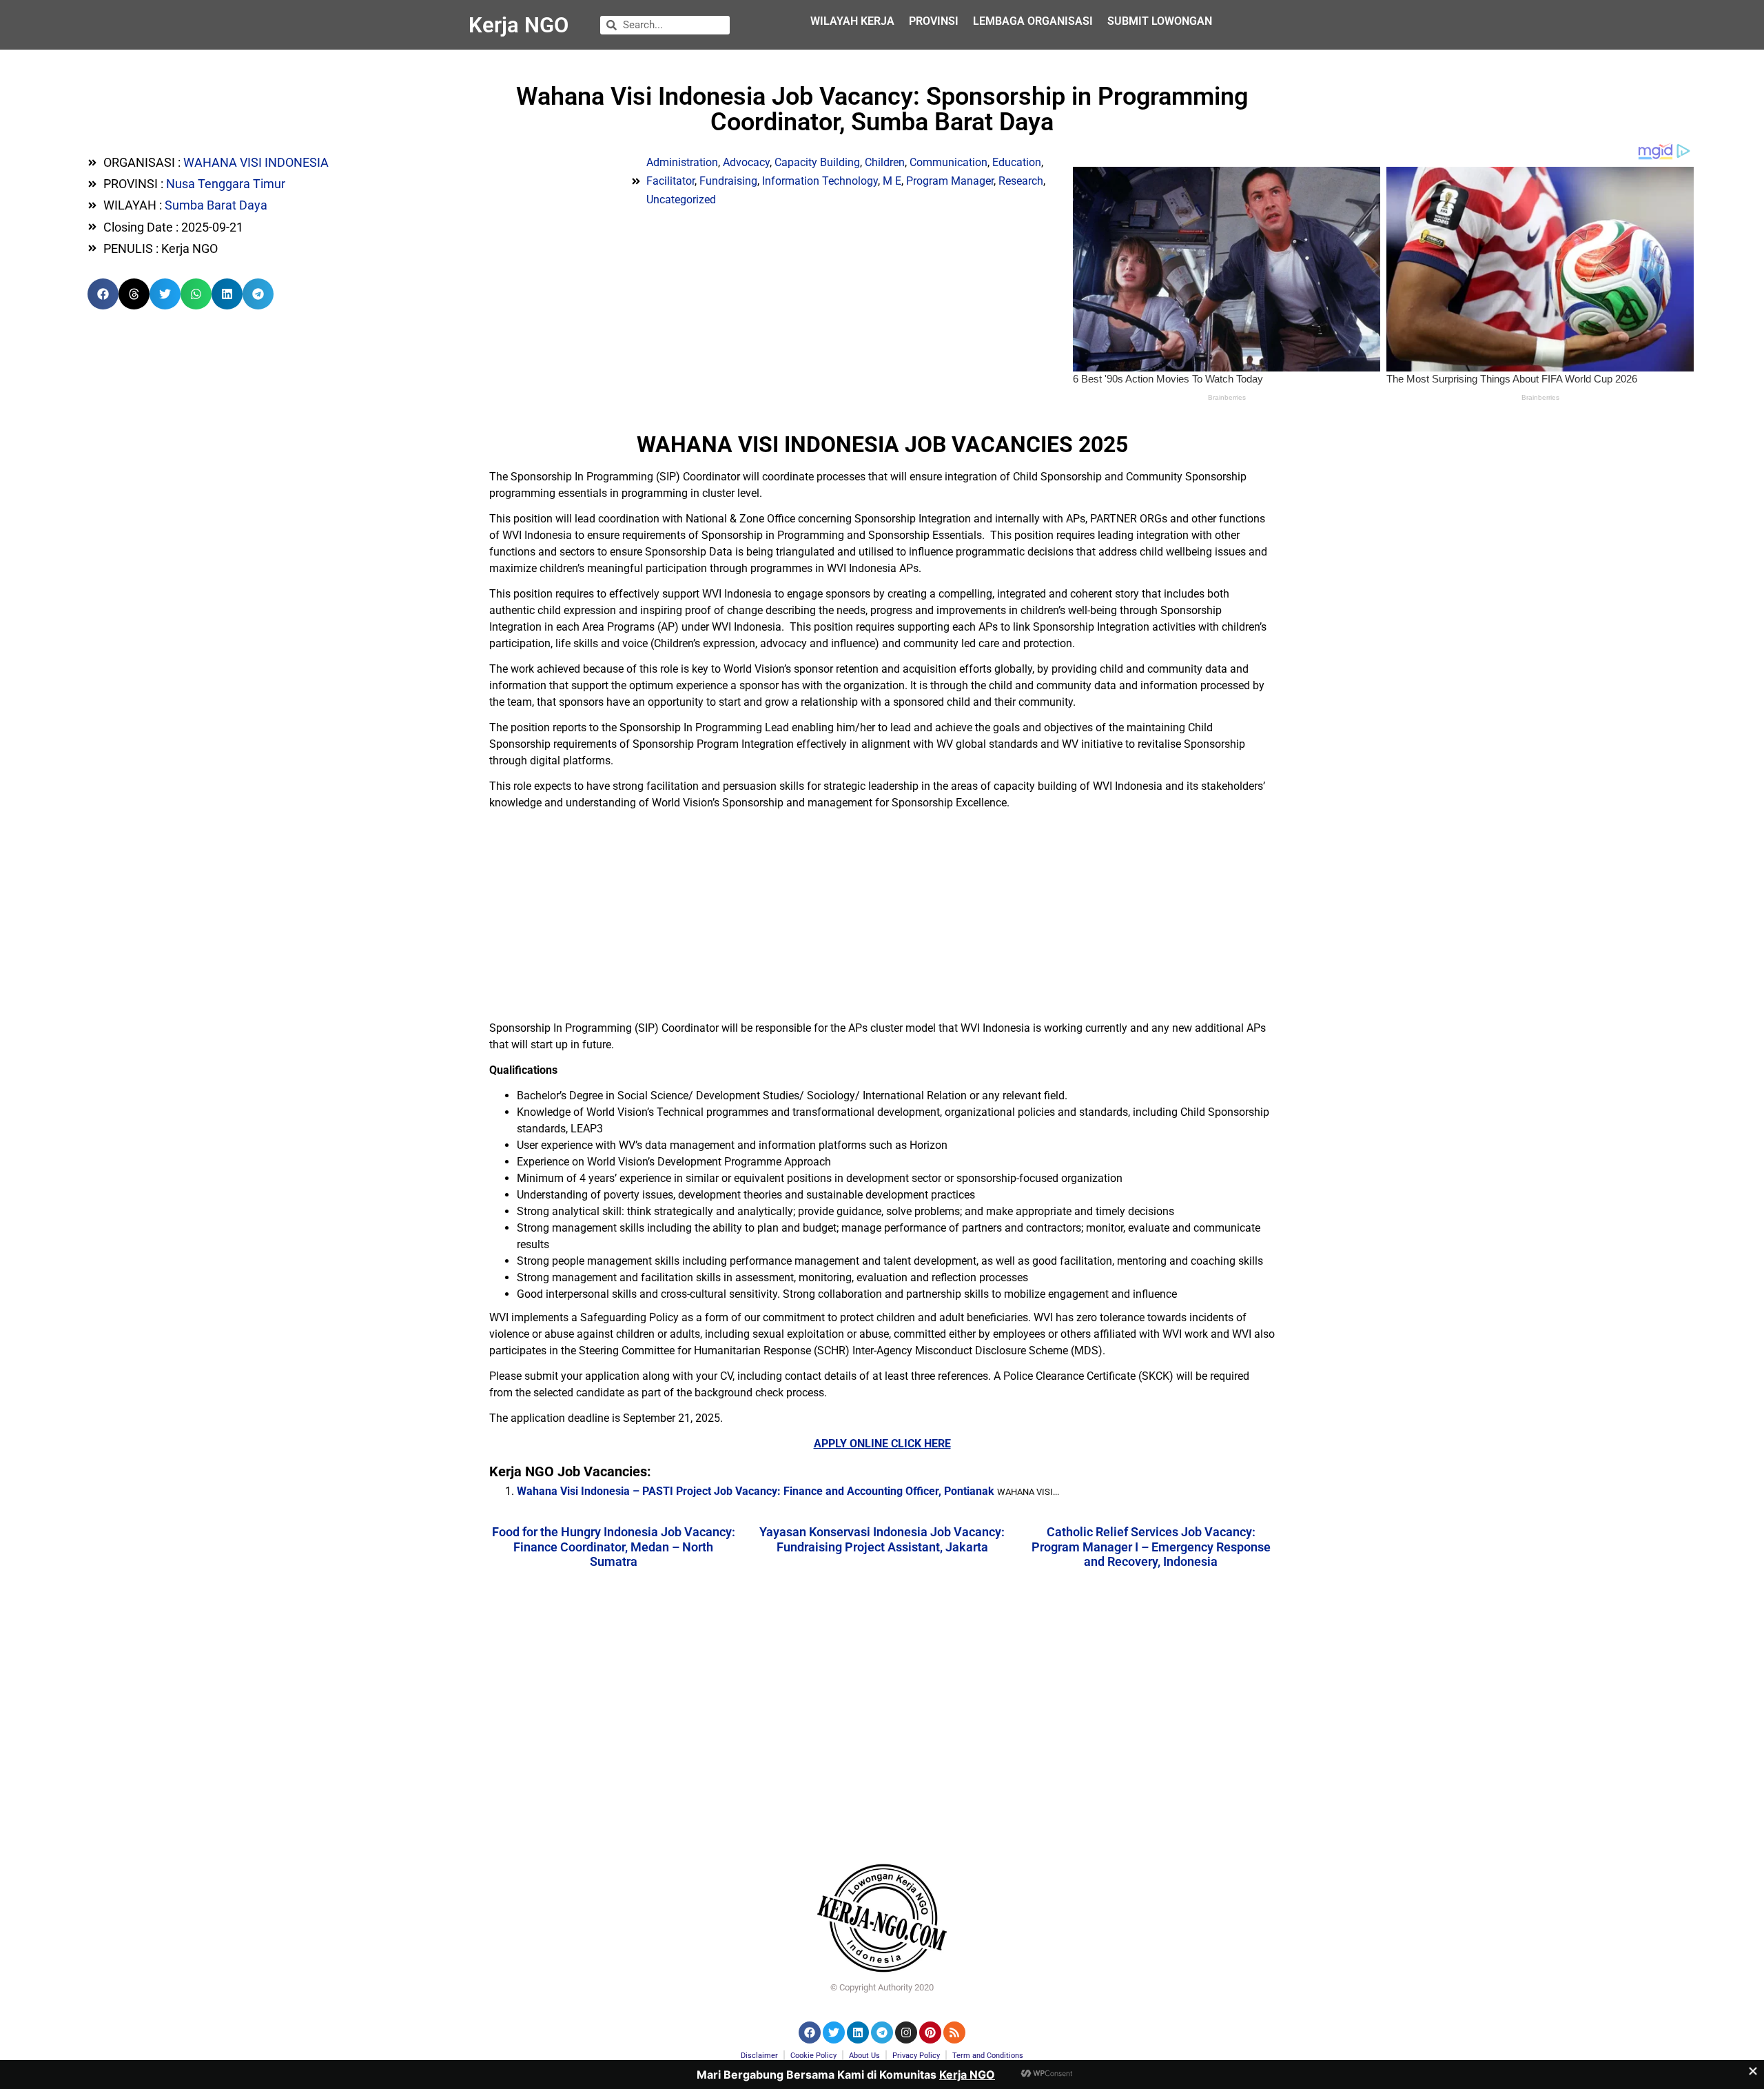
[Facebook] (810, 2032)
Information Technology (820, 181)
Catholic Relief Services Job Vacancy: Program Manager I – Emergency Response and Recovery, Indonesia (1151, 1547)
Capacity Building (817, 162)
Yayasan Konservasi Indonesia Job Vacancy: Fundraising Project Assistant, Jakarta (882, 1539)
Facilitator (670, 181)
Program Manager (950, 181)
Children (885, 162)
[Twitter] (834, 2032)
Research (1021, 181)
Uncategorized (681, 200)
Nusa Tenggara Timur (226, 184)
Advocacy (746, 162)
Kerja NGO (519, 25)
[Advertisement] (882, 917)
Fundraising (728, 181)
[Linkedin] (858, 2032)
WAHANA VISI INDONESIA (256, 162)
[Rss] (954, 2032)
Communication (948, 162)
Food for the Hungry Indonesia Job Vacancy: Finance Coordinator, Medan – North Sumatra (614, 1547)
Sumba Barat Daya (216, 205)
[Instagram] (906, 2032)
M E (892, 181)
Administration (682, 162)
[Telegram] (882, 2032)
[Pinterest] (930, 2032)
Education (1017, 162)
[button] (103, 294)
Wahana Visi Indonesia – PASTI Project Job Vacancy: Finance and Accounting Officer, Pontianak (756, 1491)
